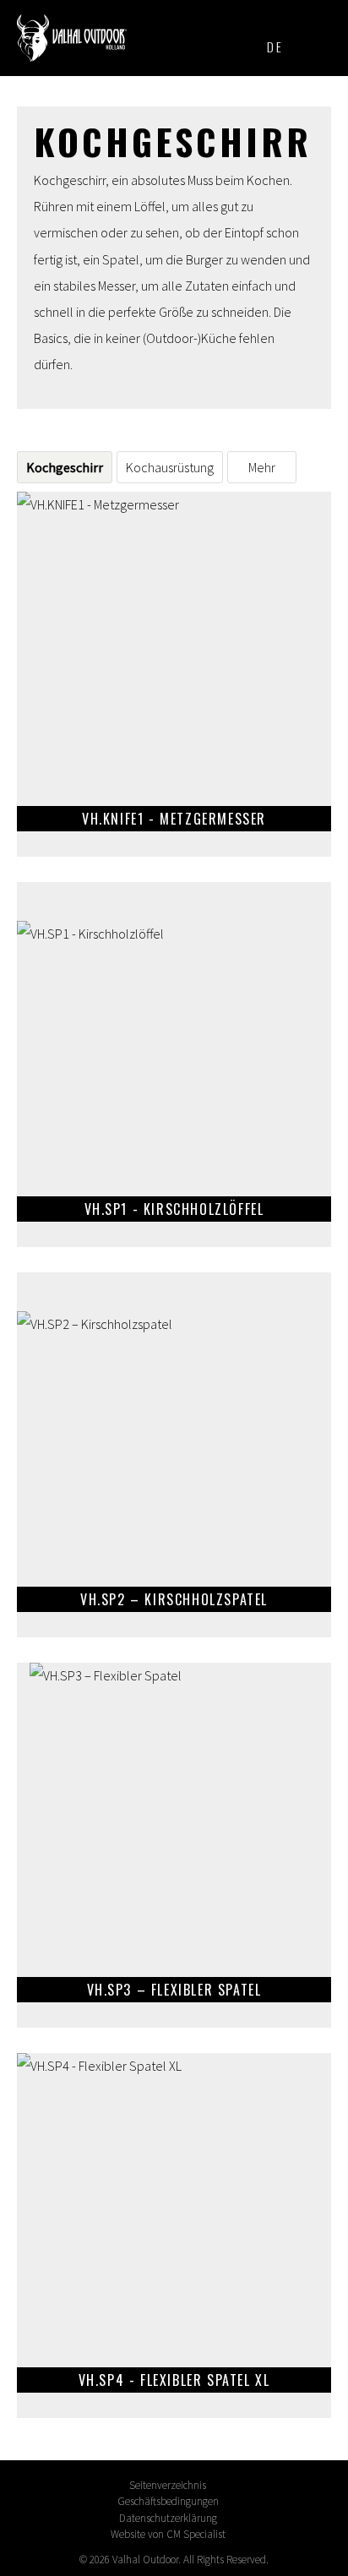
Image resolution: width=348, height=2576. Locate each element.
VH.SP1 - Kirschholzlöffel (174, 1065)
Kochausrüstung (170, 467)
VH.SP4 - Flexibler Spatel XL (174, 2236)
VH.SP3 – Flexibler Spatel (174, 1845)
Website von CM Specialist (168, 2534)
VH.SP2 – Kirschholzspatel (174, 1455)
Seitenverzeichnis (168, 2485)
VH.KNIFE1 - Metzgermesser (174, 674)
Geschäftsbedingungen (168, 2501)
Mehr (262, 467)
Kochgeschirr (65, 467)
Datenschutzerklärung (168, 2518)
